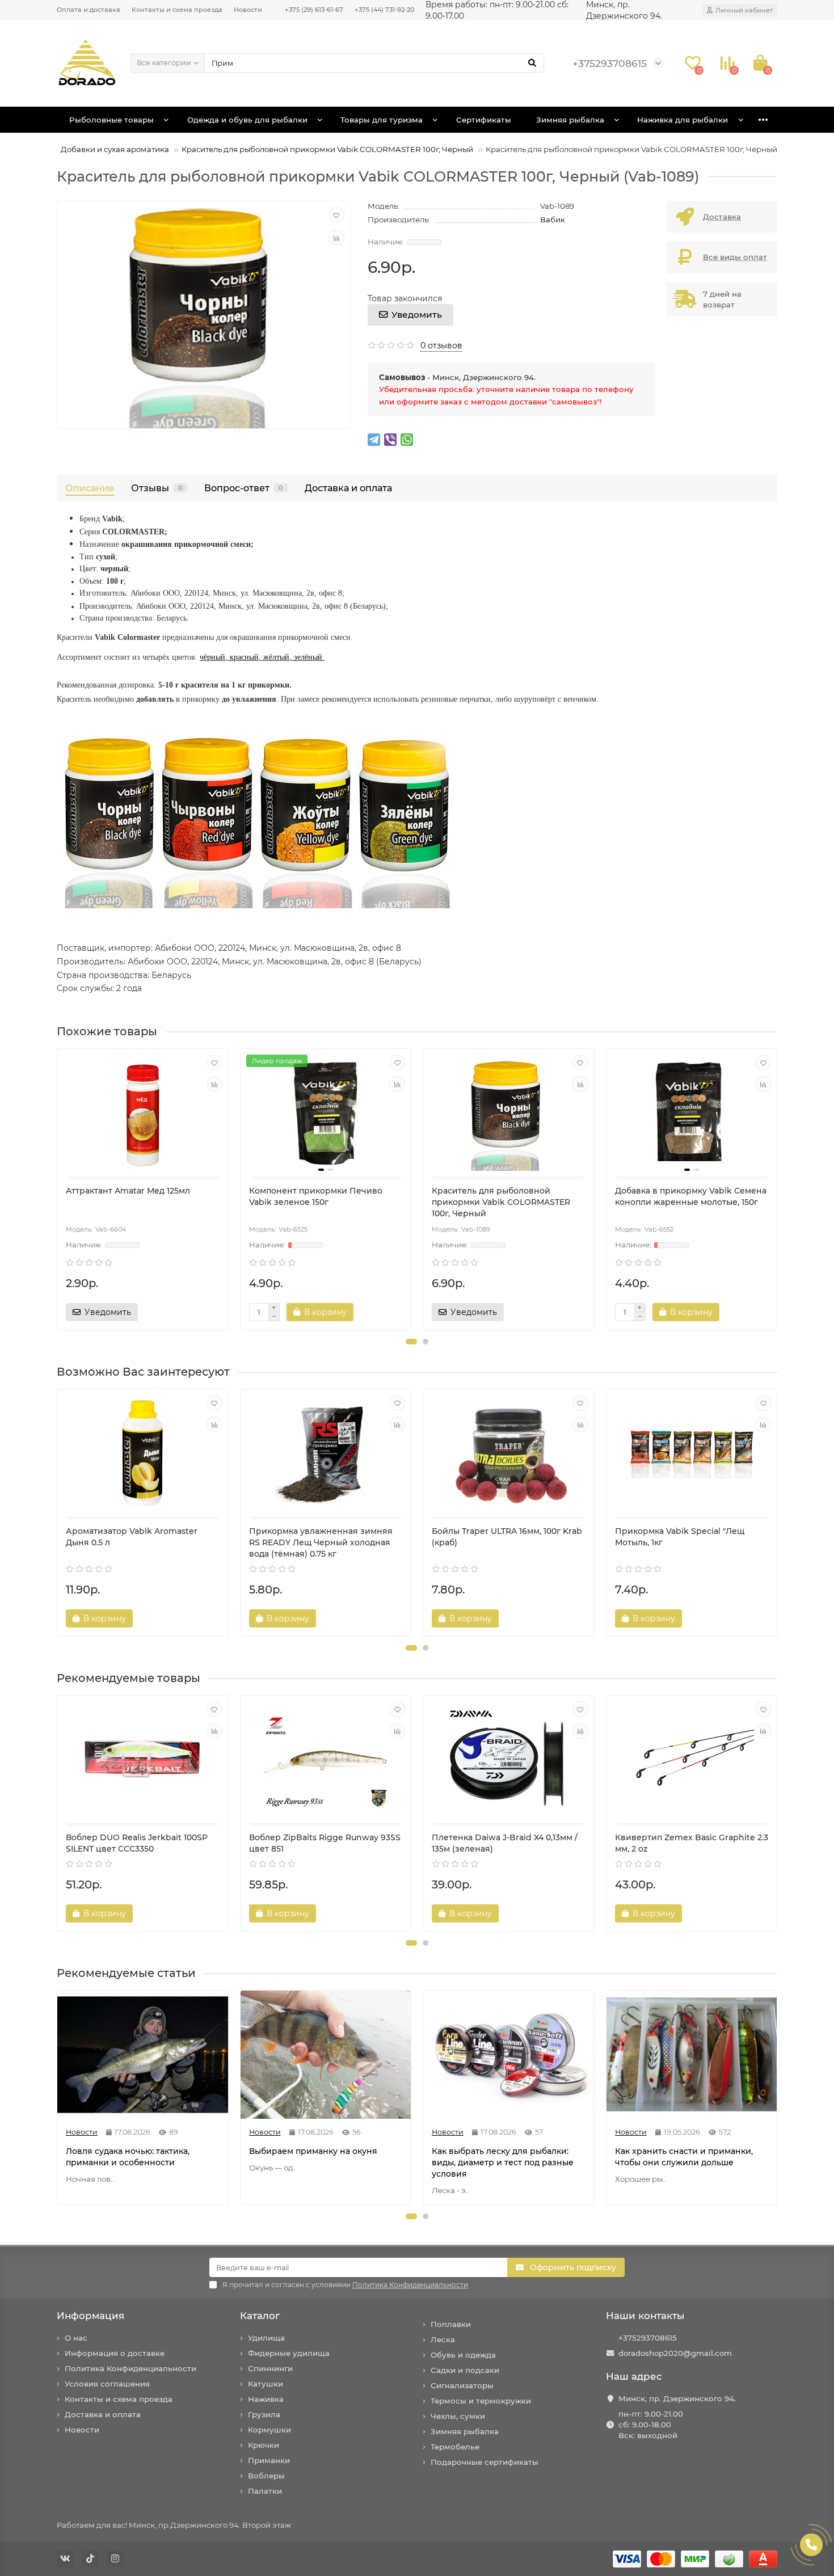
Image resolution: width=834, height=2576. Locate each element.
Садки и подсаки (465, 2370)
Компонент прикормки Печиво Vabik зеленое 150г (316, 1196)
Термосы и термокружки (481, 2401)
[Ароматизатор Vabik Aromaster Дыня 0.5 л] (143, 1454)
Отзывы (157, 488)
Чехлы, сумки (458, 2416)
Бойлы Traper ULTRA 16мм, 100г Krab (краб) (507, 1537)
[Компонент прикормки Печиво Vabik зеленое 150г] (326, 1114)
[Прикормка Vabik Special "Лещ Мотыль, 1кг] (692, 1454)
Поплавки (451, 2324)
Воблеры (266, 2476)
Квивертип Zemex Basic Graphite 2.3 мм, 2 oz (692, 1843)
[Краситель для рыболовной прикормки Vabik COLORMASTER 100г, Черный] (509, 1114)
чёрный (212, 657)
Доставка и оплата (348, 488)
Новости (248, 10)
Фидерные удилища (289, 2353)
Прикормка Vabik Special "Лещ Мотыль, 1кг (680, 1537)
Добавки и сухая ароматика (115, 149)
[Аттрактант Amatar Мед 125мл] (143, 1114)
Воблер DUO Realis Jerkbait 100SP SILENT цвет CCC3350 (137, 1843)
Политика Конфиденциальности (130, 2368)
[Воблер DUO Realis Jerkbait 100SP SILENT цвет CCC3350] (143, 1761)
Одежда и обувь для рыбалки (247, 120)
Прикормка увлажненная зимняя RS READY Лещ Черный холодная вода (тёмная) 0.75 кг (321, 1542)
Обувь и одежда (463, 2355)
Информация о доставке (115, 2353)
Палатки (265, 2491)
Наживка (266, 2399)
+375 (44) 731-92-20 (384, 10)
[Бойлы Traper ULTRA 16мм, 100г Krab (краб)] (509, 1454)
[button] (411, 1342)
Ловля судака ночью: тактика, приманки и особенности (128, 2157)
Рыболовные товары (111, 120)
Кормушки (269, 2430)
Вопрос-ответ (244, 488)
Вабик (553, 220)
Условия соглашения (107, 2384)
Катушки (266, 2384)
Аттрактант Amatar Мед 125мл (128, 1191)
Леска (443, 2339)
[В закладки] (336, 215)
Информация (90, 2316)
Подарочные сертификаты (485, 2462)
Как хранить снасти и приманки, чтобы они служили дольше (684, 2157)
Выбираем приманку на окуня (313, 2151)
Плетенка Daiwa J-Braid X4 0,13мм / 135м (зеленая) (505, 1843)
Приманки (269, 2460)
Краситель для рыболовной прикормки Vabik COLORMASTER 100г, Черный (327, 149)
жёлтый (276, 657)
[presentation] (58, 1190)
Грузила (264, 2414)
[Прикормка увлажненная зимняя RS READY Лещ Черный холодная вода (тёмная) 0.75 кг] (326, 1454)
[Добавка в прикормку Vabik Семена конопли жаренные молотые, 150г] (692, 1114)
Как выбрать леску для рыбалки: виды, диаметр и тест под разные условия (503, 2162)
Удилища (266, 2338)
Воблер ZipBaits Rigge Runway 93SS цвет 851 (325, 1843)
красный (244, 657)
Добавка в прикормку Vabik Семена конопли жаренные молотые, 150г (691, 1196)
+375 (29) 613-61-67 (314, 10)
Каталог (260, 2316)
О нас (76, 2338)
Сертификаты (484, 120)
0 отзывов (441, 345)
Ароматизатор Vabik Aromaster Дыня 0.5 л (132, 1537)
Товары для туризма (382, 120)
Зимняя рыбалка (570, 120)
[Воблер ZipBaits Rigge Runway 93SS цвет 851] (326, 1761)
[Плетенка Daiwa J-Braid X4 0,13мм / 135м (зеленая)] (509, 1761)
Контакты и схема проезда (177, 10)
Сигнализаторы (462, 2385)
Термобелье (455, 2447)
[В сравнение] (336, 238)
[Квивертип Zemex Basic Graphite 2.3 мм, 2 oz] (692, 1761)
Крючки (264, 2445)
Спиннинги (270, 2368)
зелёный (308, 657)
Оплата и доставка (89, 10)
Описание (90, 488)
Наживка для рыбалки (683, 120)
